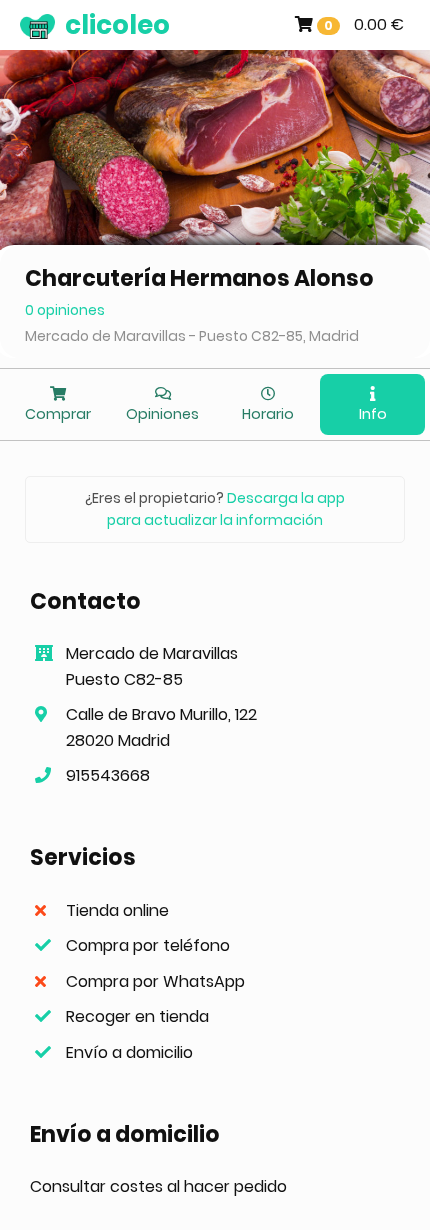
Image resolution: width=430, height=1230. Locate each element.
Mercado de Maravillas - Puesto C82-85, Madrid (192, 336)
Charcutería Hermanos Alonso (199, 278)
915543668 (108, 775)
